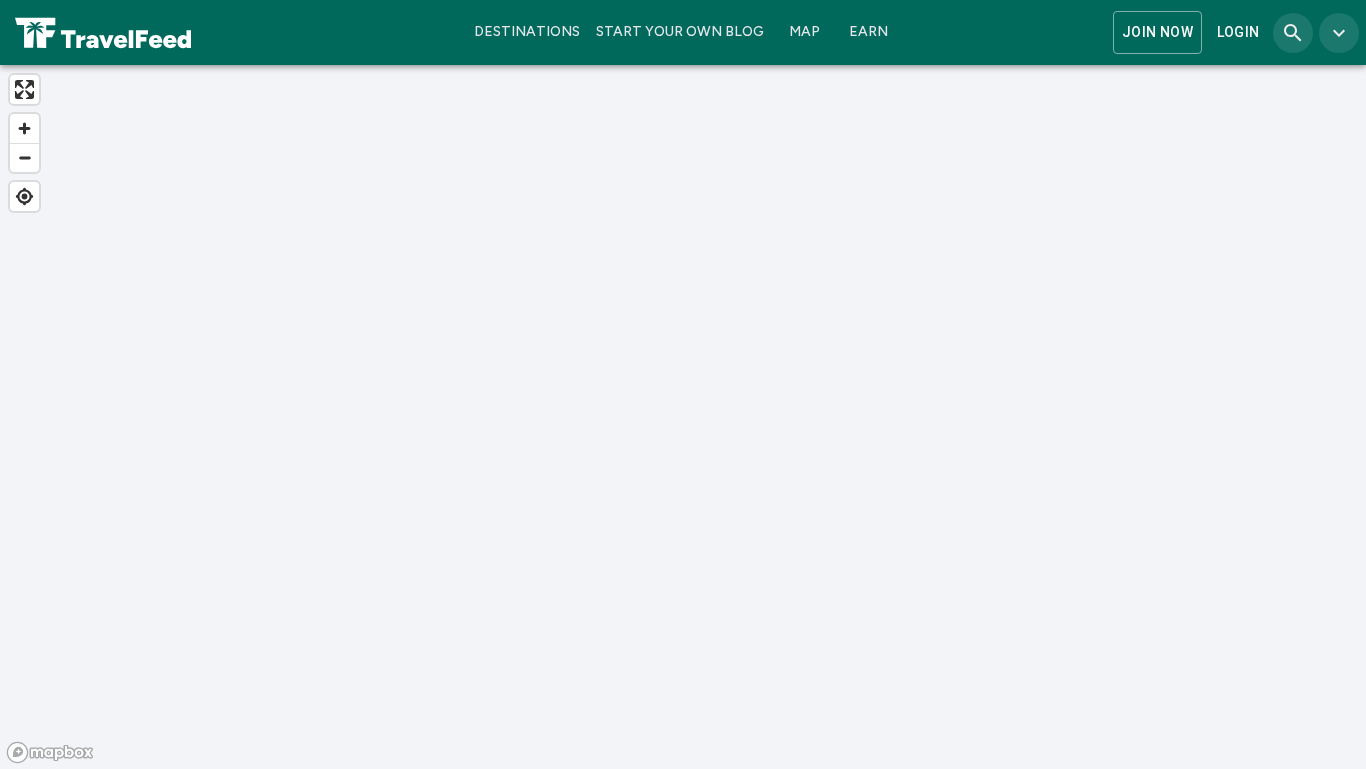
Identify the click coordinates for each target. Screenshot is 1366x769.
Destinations (527, 31)
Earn (868, 31)
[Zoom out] (24, 157)
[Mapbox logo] (50, 752)
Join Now (1157, 32)
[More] (1339, 33)
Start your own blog (680, 31)
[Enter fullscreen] (24, 89)
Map (804, 31)
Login (1238, 32)
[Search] (1293, 33)
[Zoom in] (24, 128)
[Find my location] (24, 196)
